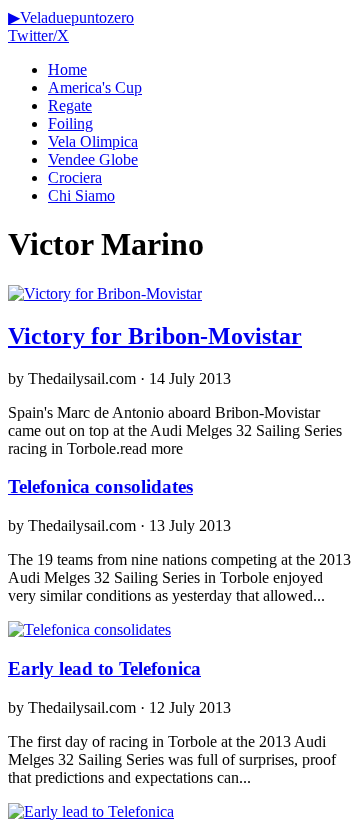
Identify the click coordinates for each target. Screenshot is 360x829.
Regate (70, 105)
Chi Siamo (81, 195)
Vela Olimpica (93, 141)
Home (67, 69)
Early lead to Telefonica (104, 668)
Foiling (70, 123)
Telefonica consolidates (100, 486)
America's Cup (95, 87)
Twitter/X (38, 35)
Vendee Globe (93, 159)
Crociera (75, 177)
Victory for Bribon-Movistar (155, 336)
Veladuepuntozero (71, 17)
